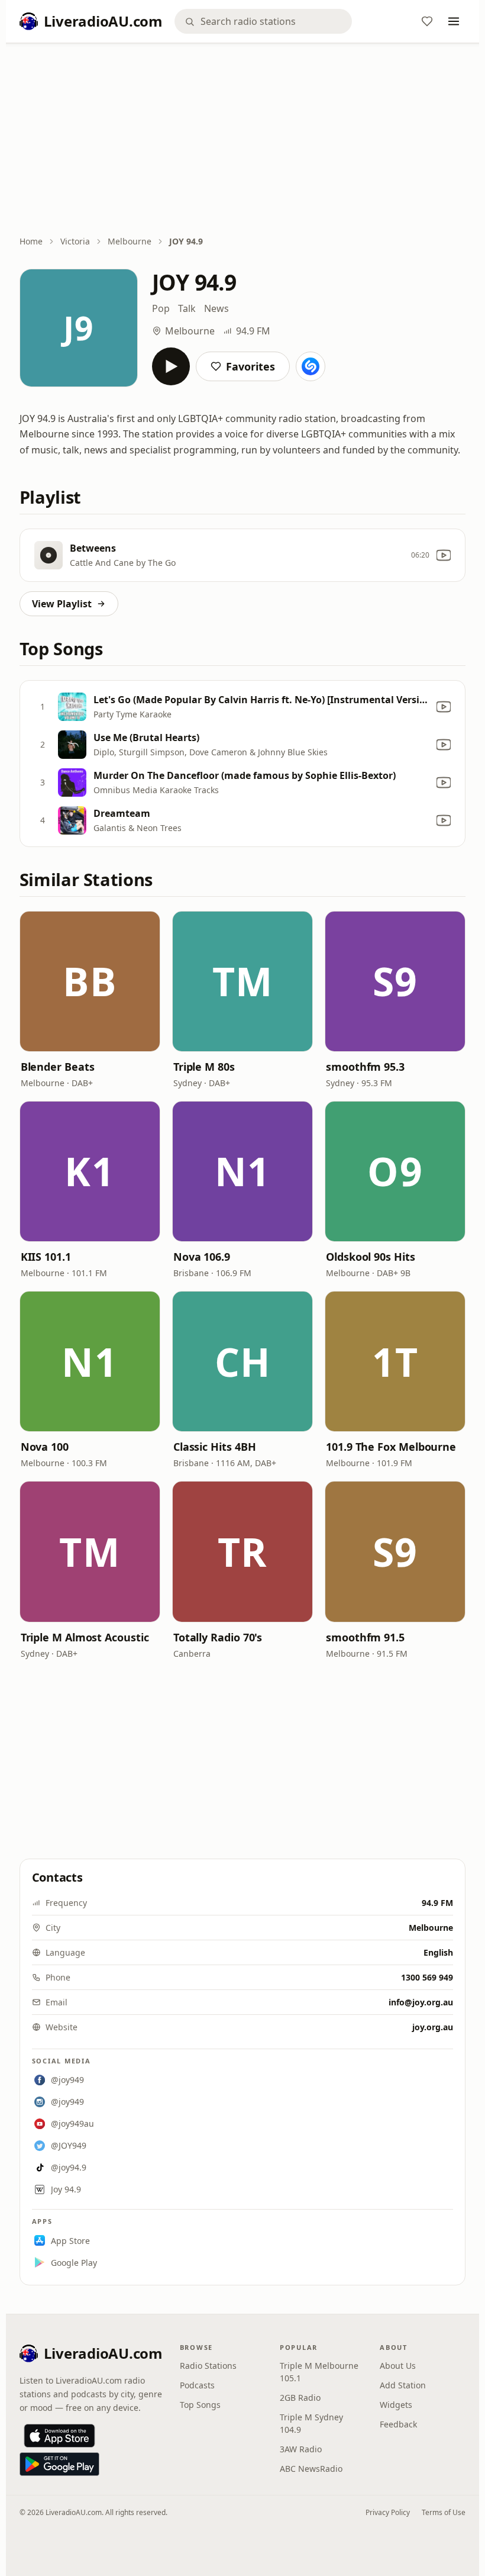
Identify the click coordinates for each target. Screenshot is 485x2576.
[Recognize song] (311, 366)
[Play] (171, 366)
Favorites (250, 366)
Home (31, 241)
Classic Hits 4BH (215, 1447)
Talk (187, 308)
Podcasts (197, 2385)
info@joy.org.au (421, 2002)
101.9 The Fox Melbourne (391, 1447)
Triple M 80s (204, 1067)
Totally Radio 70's (218, 1637)
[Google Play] (59, 2464)
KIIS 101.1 (46, 1257)
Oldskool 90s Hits (370, 1257)
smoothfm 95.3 (365, 1067)
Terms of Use (444, 2512)
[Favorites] (427, 21)
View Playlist (62, 604)
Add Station (403, 2385)
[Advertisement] (243, 140)
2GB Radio (300, 2398)
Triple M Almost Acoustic (85, 1637)
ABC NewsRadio (311, 2469)
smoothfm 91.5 (365, 1637)
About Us (398, 2366)
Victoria (75, 241)
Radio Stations (208, 2366)
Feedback (398, 2424)
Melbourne (130, 241)
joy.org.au (433, 2027)
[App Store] (59, 2436)
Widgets (396, 2405)
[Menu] (454, 21)
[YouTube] (444, 555)
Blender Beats (58, 1067)
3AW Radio (301, 2449)
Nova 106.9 (202, 1257)
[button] (90, 981)
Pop (161, 308)
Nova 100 (45, 1447)
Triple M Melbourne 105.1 (319, 2372)
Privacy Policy (388, 2512)
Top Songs (200, 2405)
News (216, 308)
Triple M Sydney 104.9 (311, 2423)
